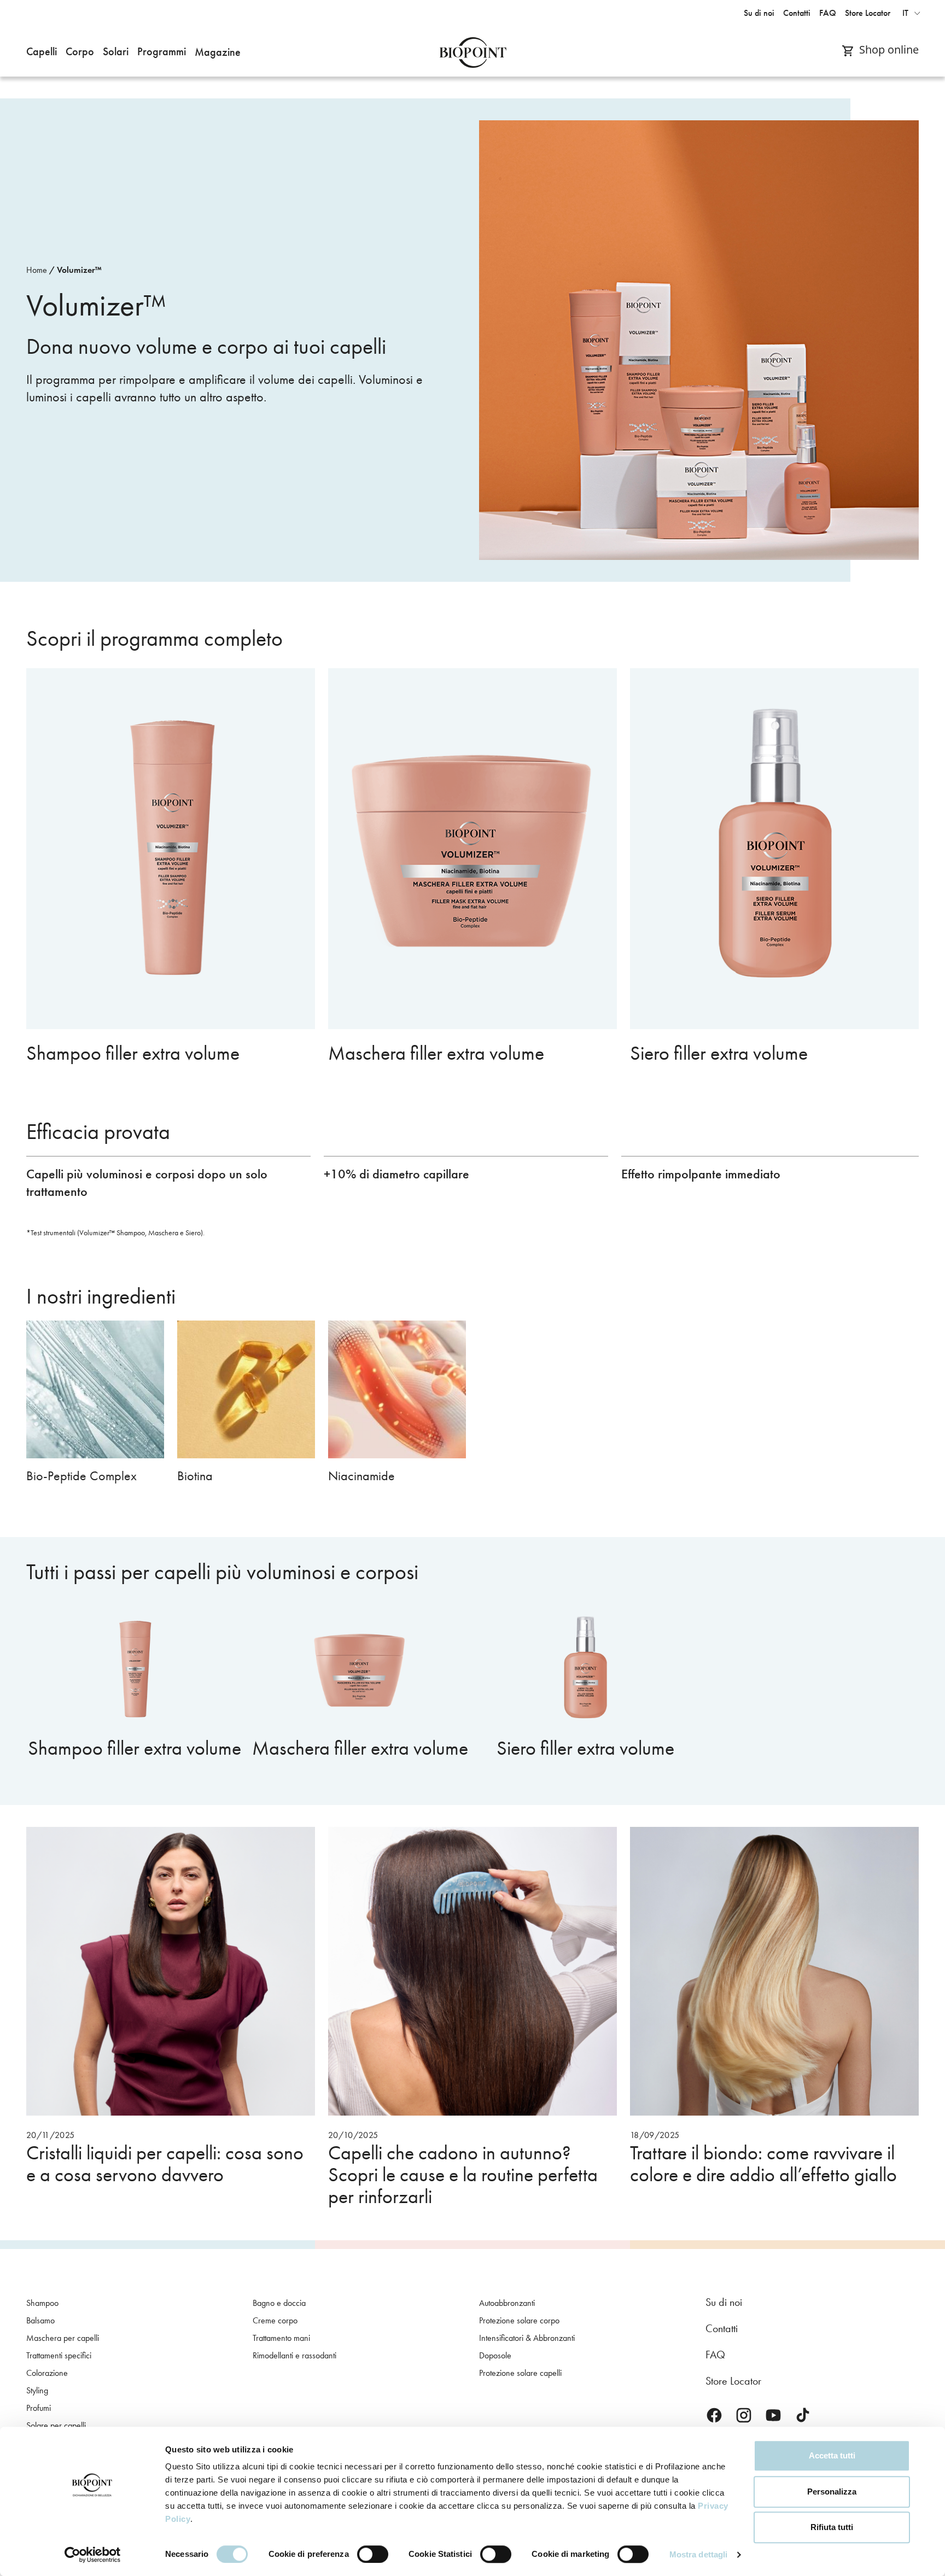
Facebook (714, 2415)
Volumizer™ (79, 270)
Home (37, 270)
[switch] (373, 2554)
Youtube (773, 2415)
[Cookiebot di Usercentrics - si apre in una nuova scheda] (93, 2555)
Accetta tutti (832, 2455)
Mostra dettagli (699, 2554)
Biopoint (473, 52)
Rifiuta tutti (832, 2527)
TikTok (803, 2415)
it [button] (905, 13)
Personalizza (832, 2492)
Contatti (722, 2328)
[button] (42, 52)
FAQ (715, 2355)
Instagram (744, 2415)
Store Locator (733, 2381)
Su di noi (724, 2302)
